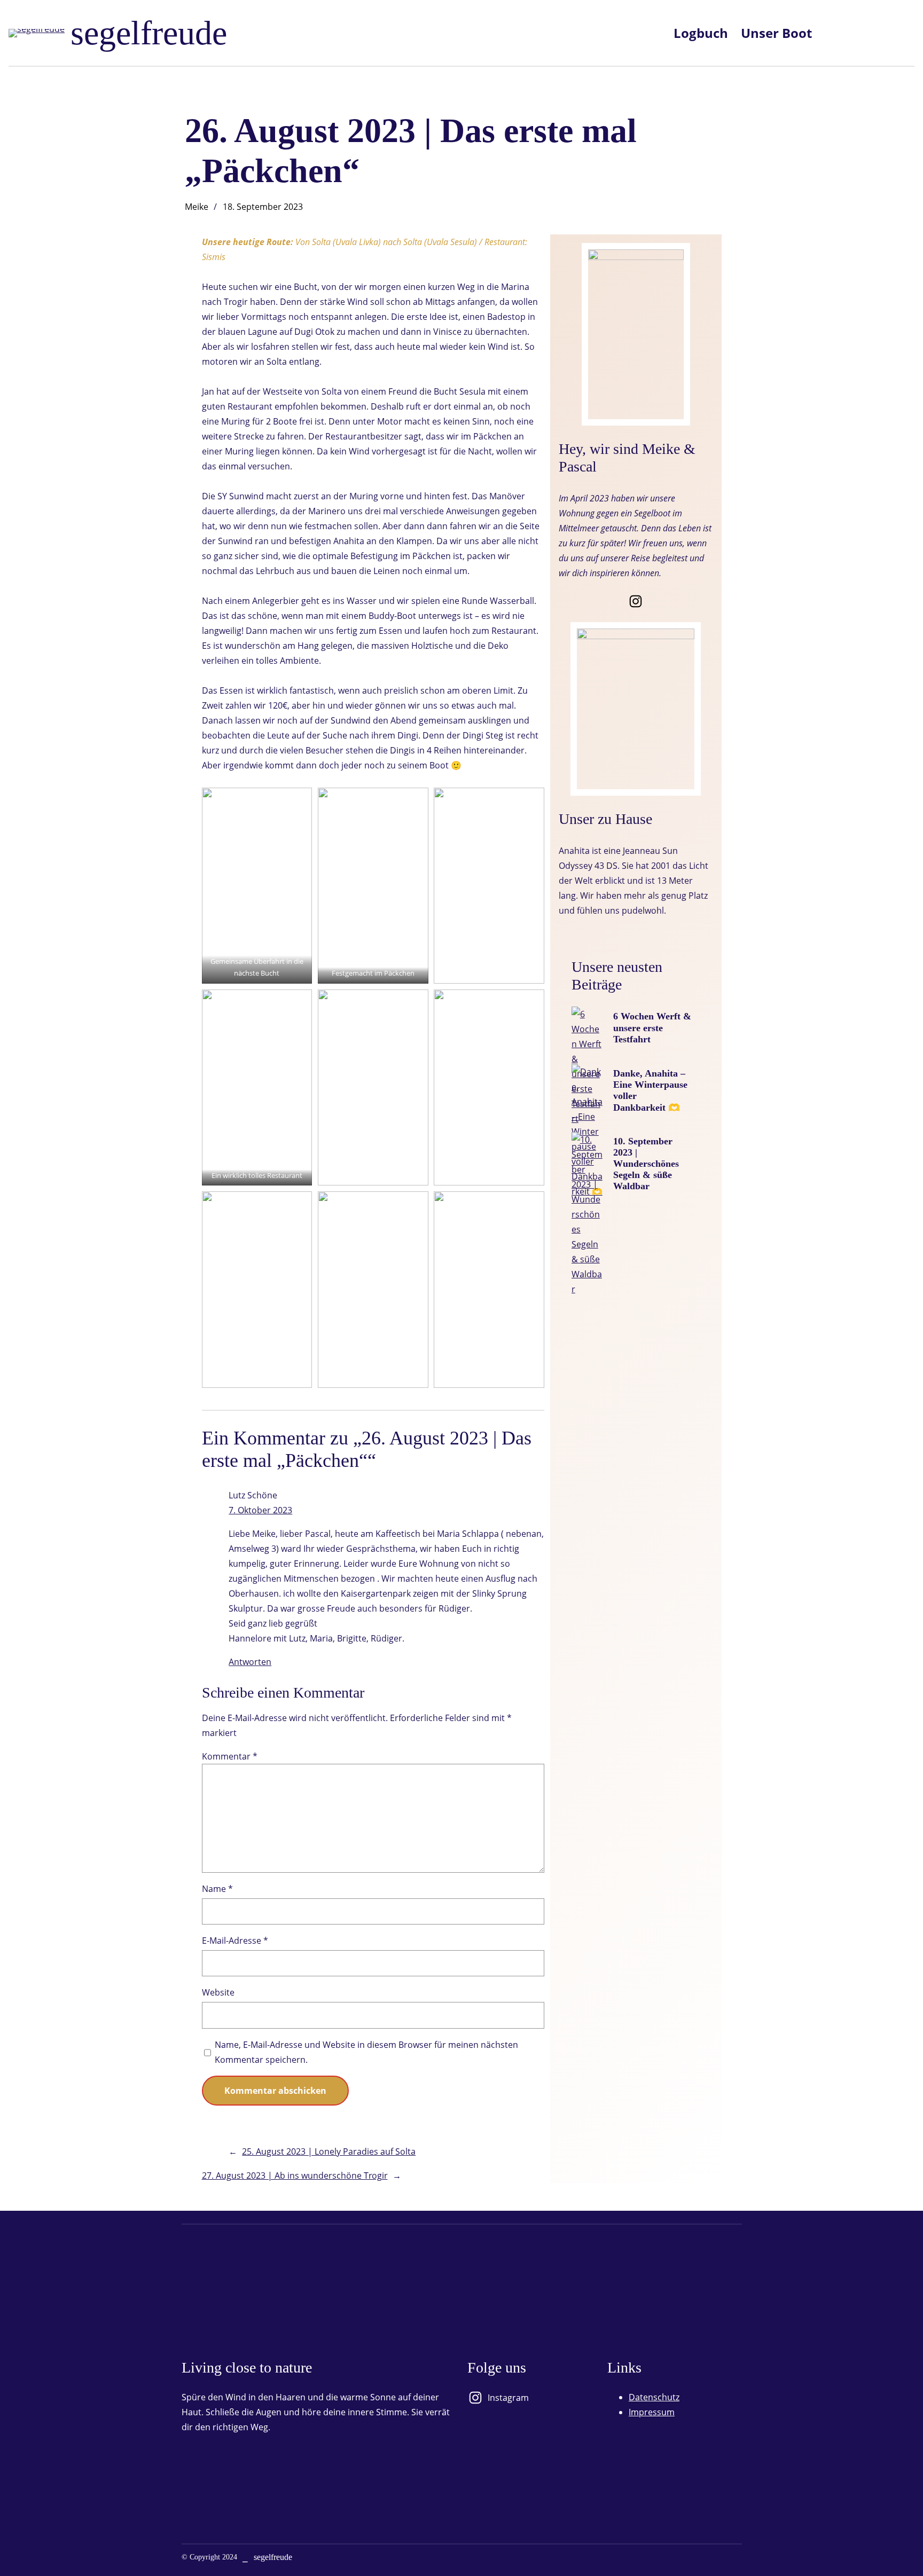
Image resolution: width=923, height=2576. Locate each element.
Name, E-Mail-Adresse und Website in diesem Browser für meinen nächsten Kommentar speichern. (366, 2052)
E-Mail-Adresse (235, 1941)
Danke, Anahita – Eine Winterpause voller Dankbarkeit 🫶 (650, 1090)
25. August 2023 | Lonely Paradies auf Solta (329, 2151)
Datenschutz (654, 2397)
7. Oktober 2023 (260, 1510)
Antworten (250, 1662)
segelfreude (149, 33)
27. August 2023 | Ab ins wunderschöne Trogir (295, 2176)
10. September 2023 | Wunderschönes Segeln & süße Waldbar (646, 1164)
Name (217, 1889)
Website (218, 1992)
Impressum (652, 2412)
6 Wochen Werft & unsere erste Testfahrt (652, 1027)
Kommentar (230, 1756)
